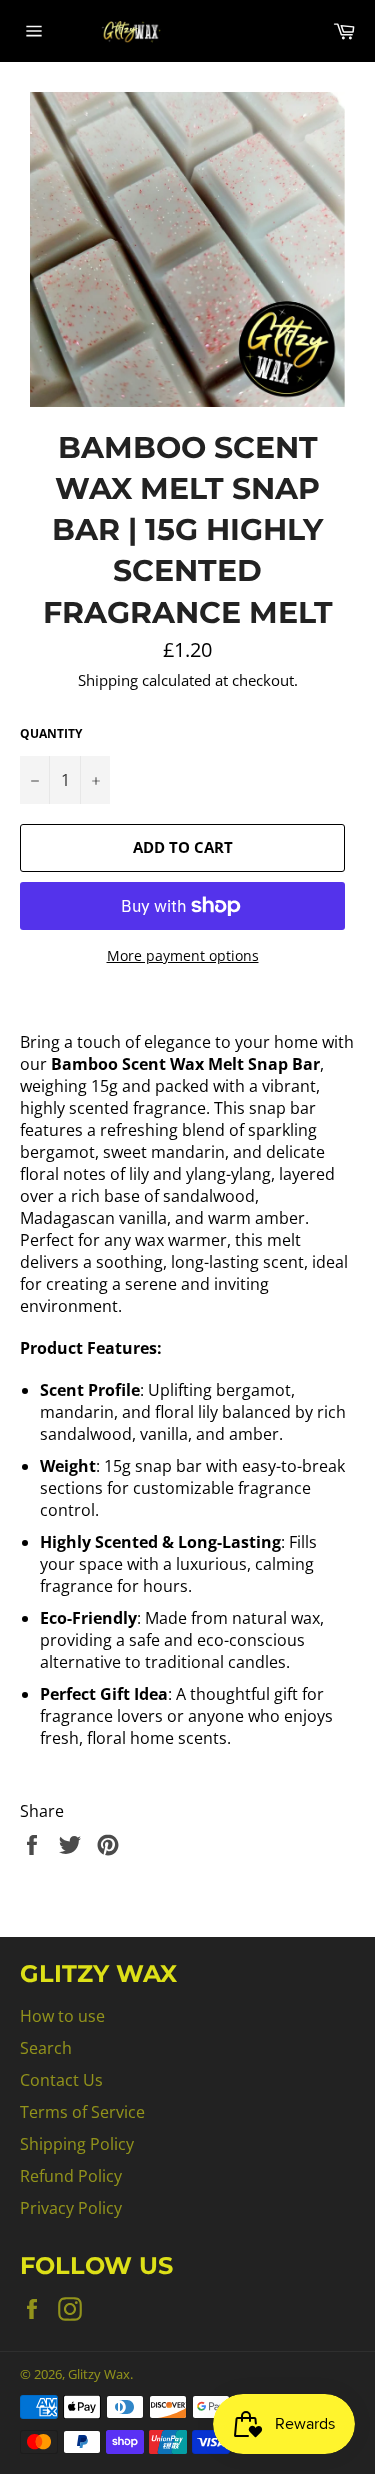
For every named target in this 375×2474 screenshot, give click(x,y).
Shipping (108, 680)
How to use (62, 2016)
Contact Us (61, 2080)
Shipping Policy (77, 2144)
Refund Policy (71, 2176)
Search (46, 2048)
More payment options (183, 955)
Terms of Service (82, 2112)
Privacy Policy (71, 2208)
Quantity (51, 734)
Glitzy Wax (99, 2374)
